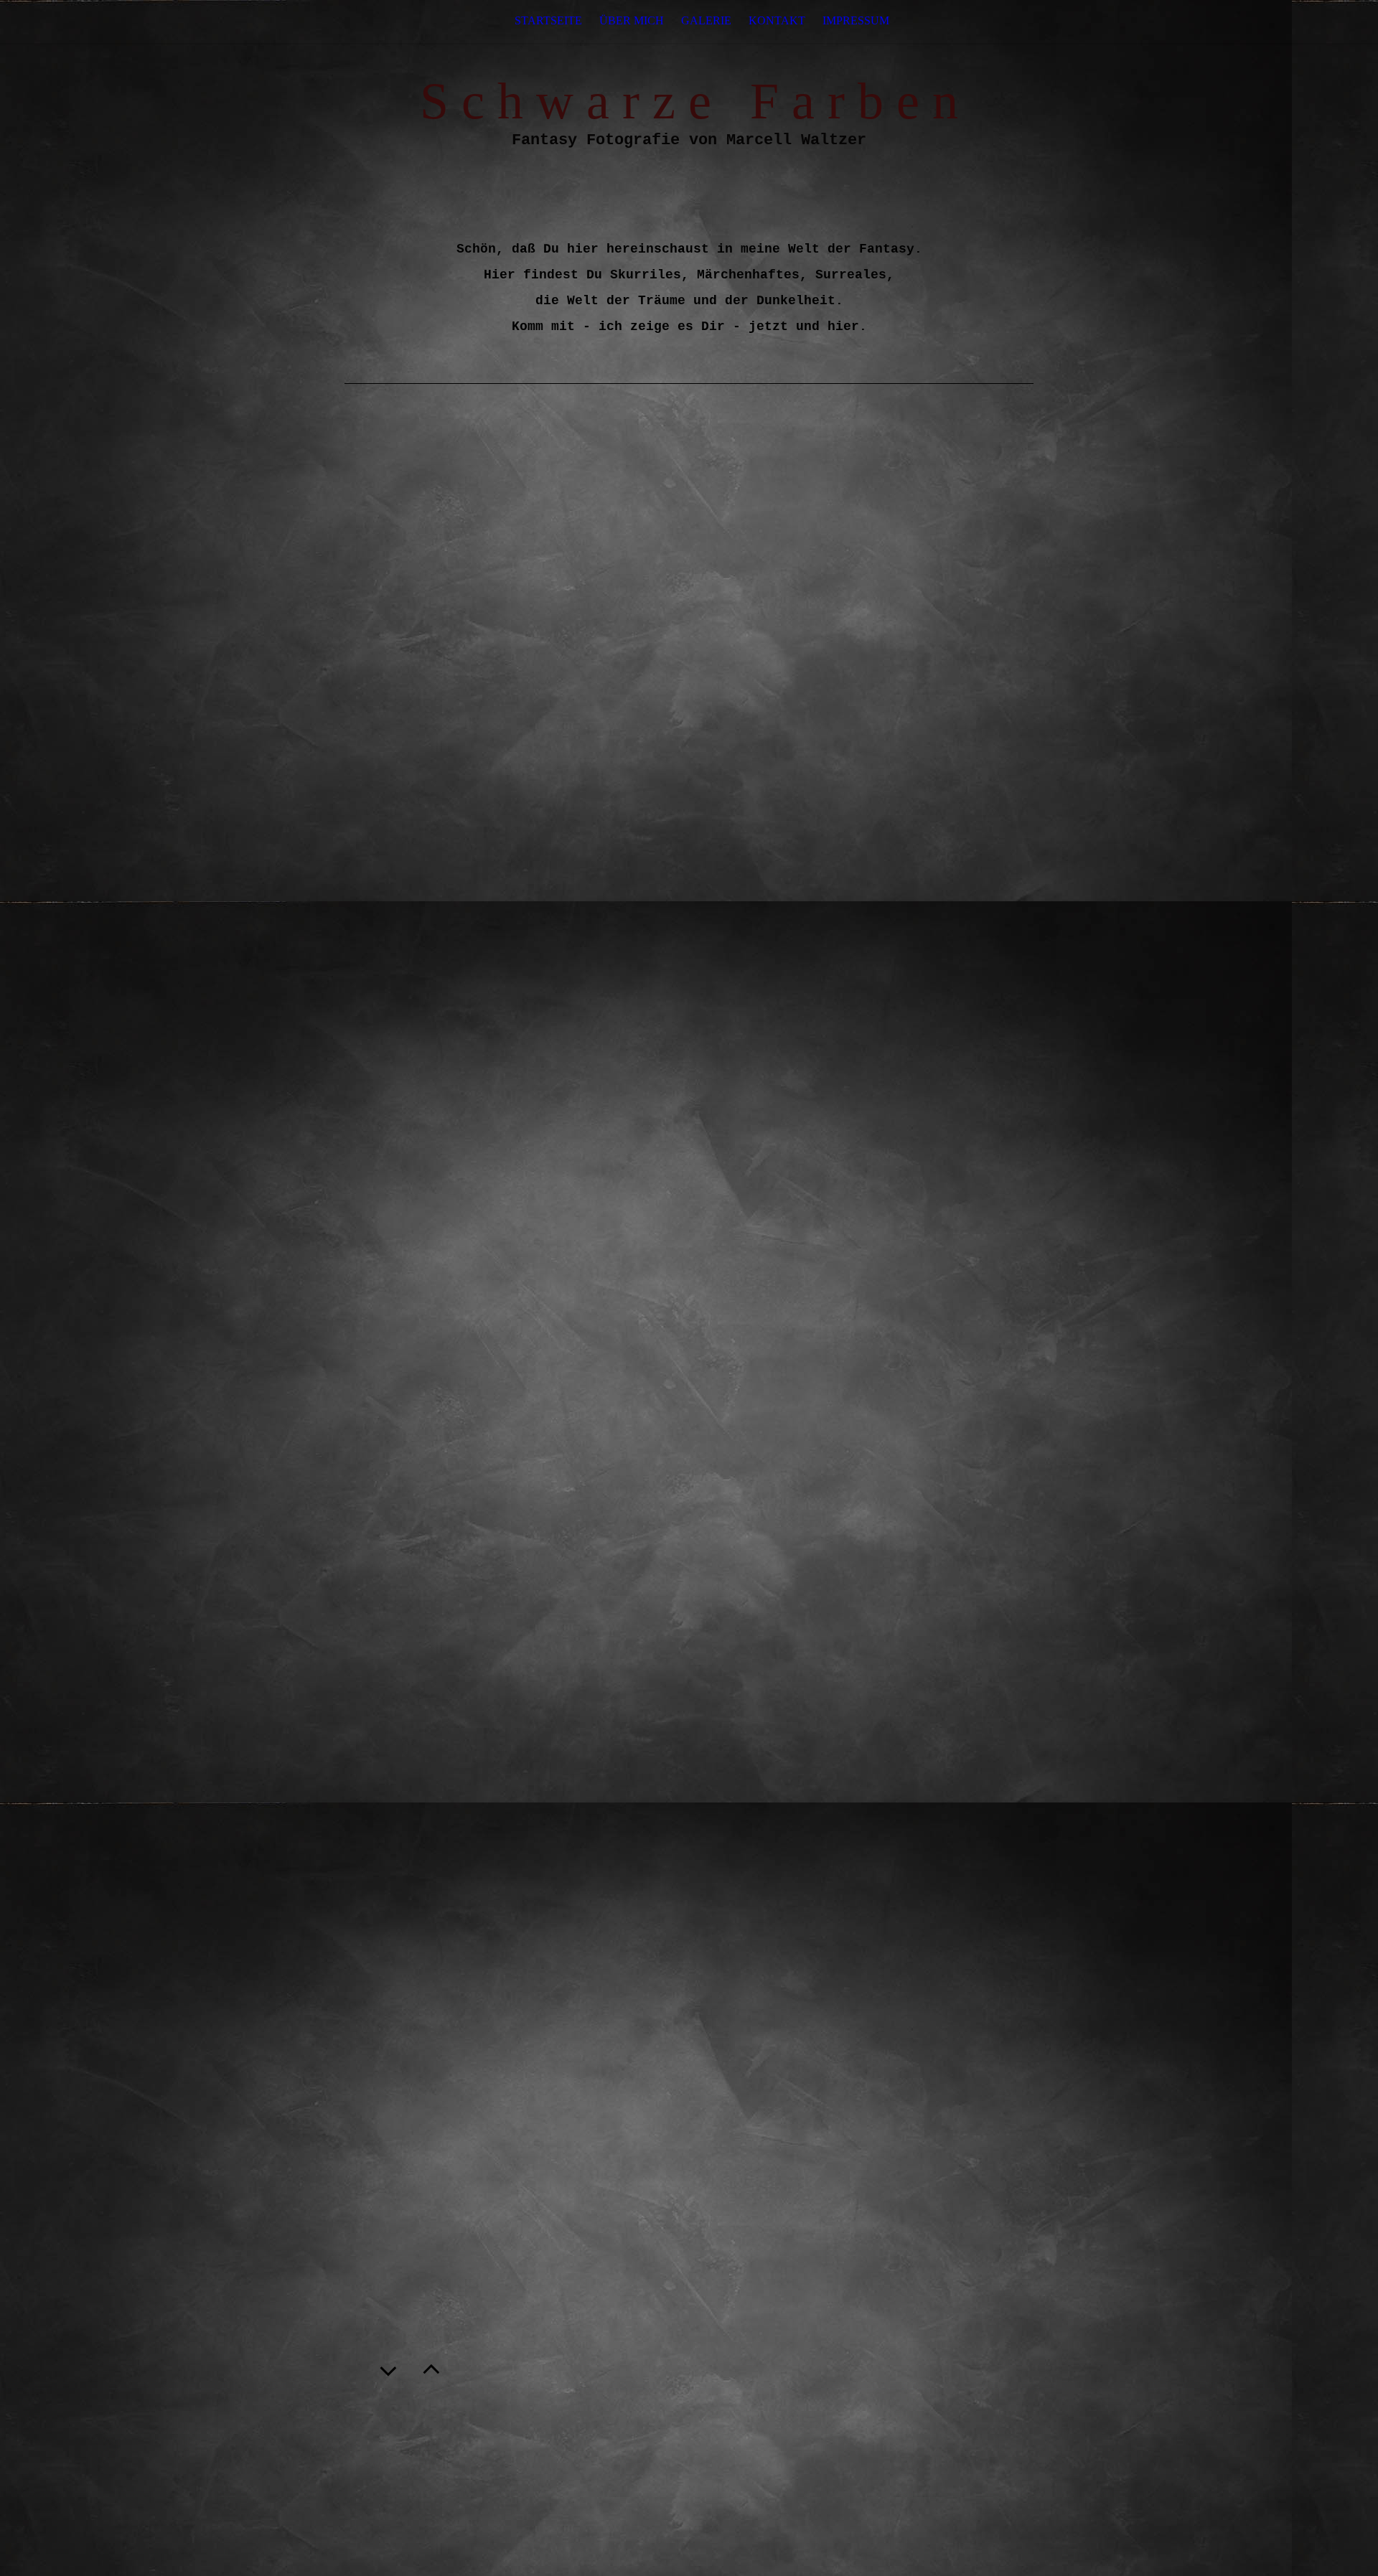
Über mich (632, 20)
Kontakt (777, 20)
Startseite (548, 20)
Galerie (706, 20)
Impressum (856, 20)
